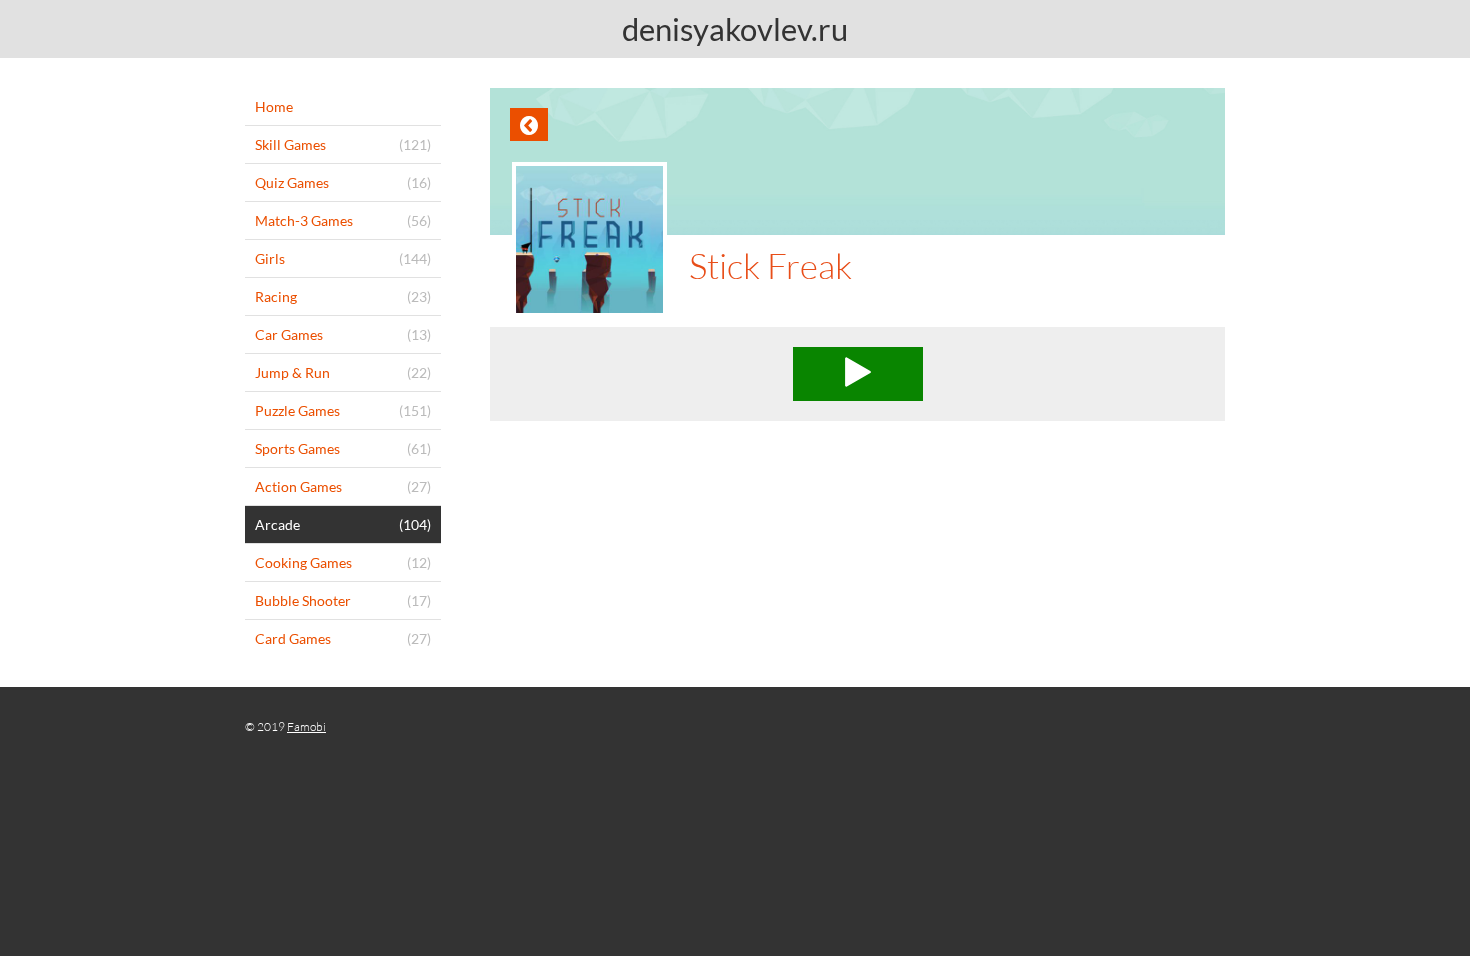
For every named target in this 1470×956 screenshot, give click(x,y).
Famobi (306, 726)
